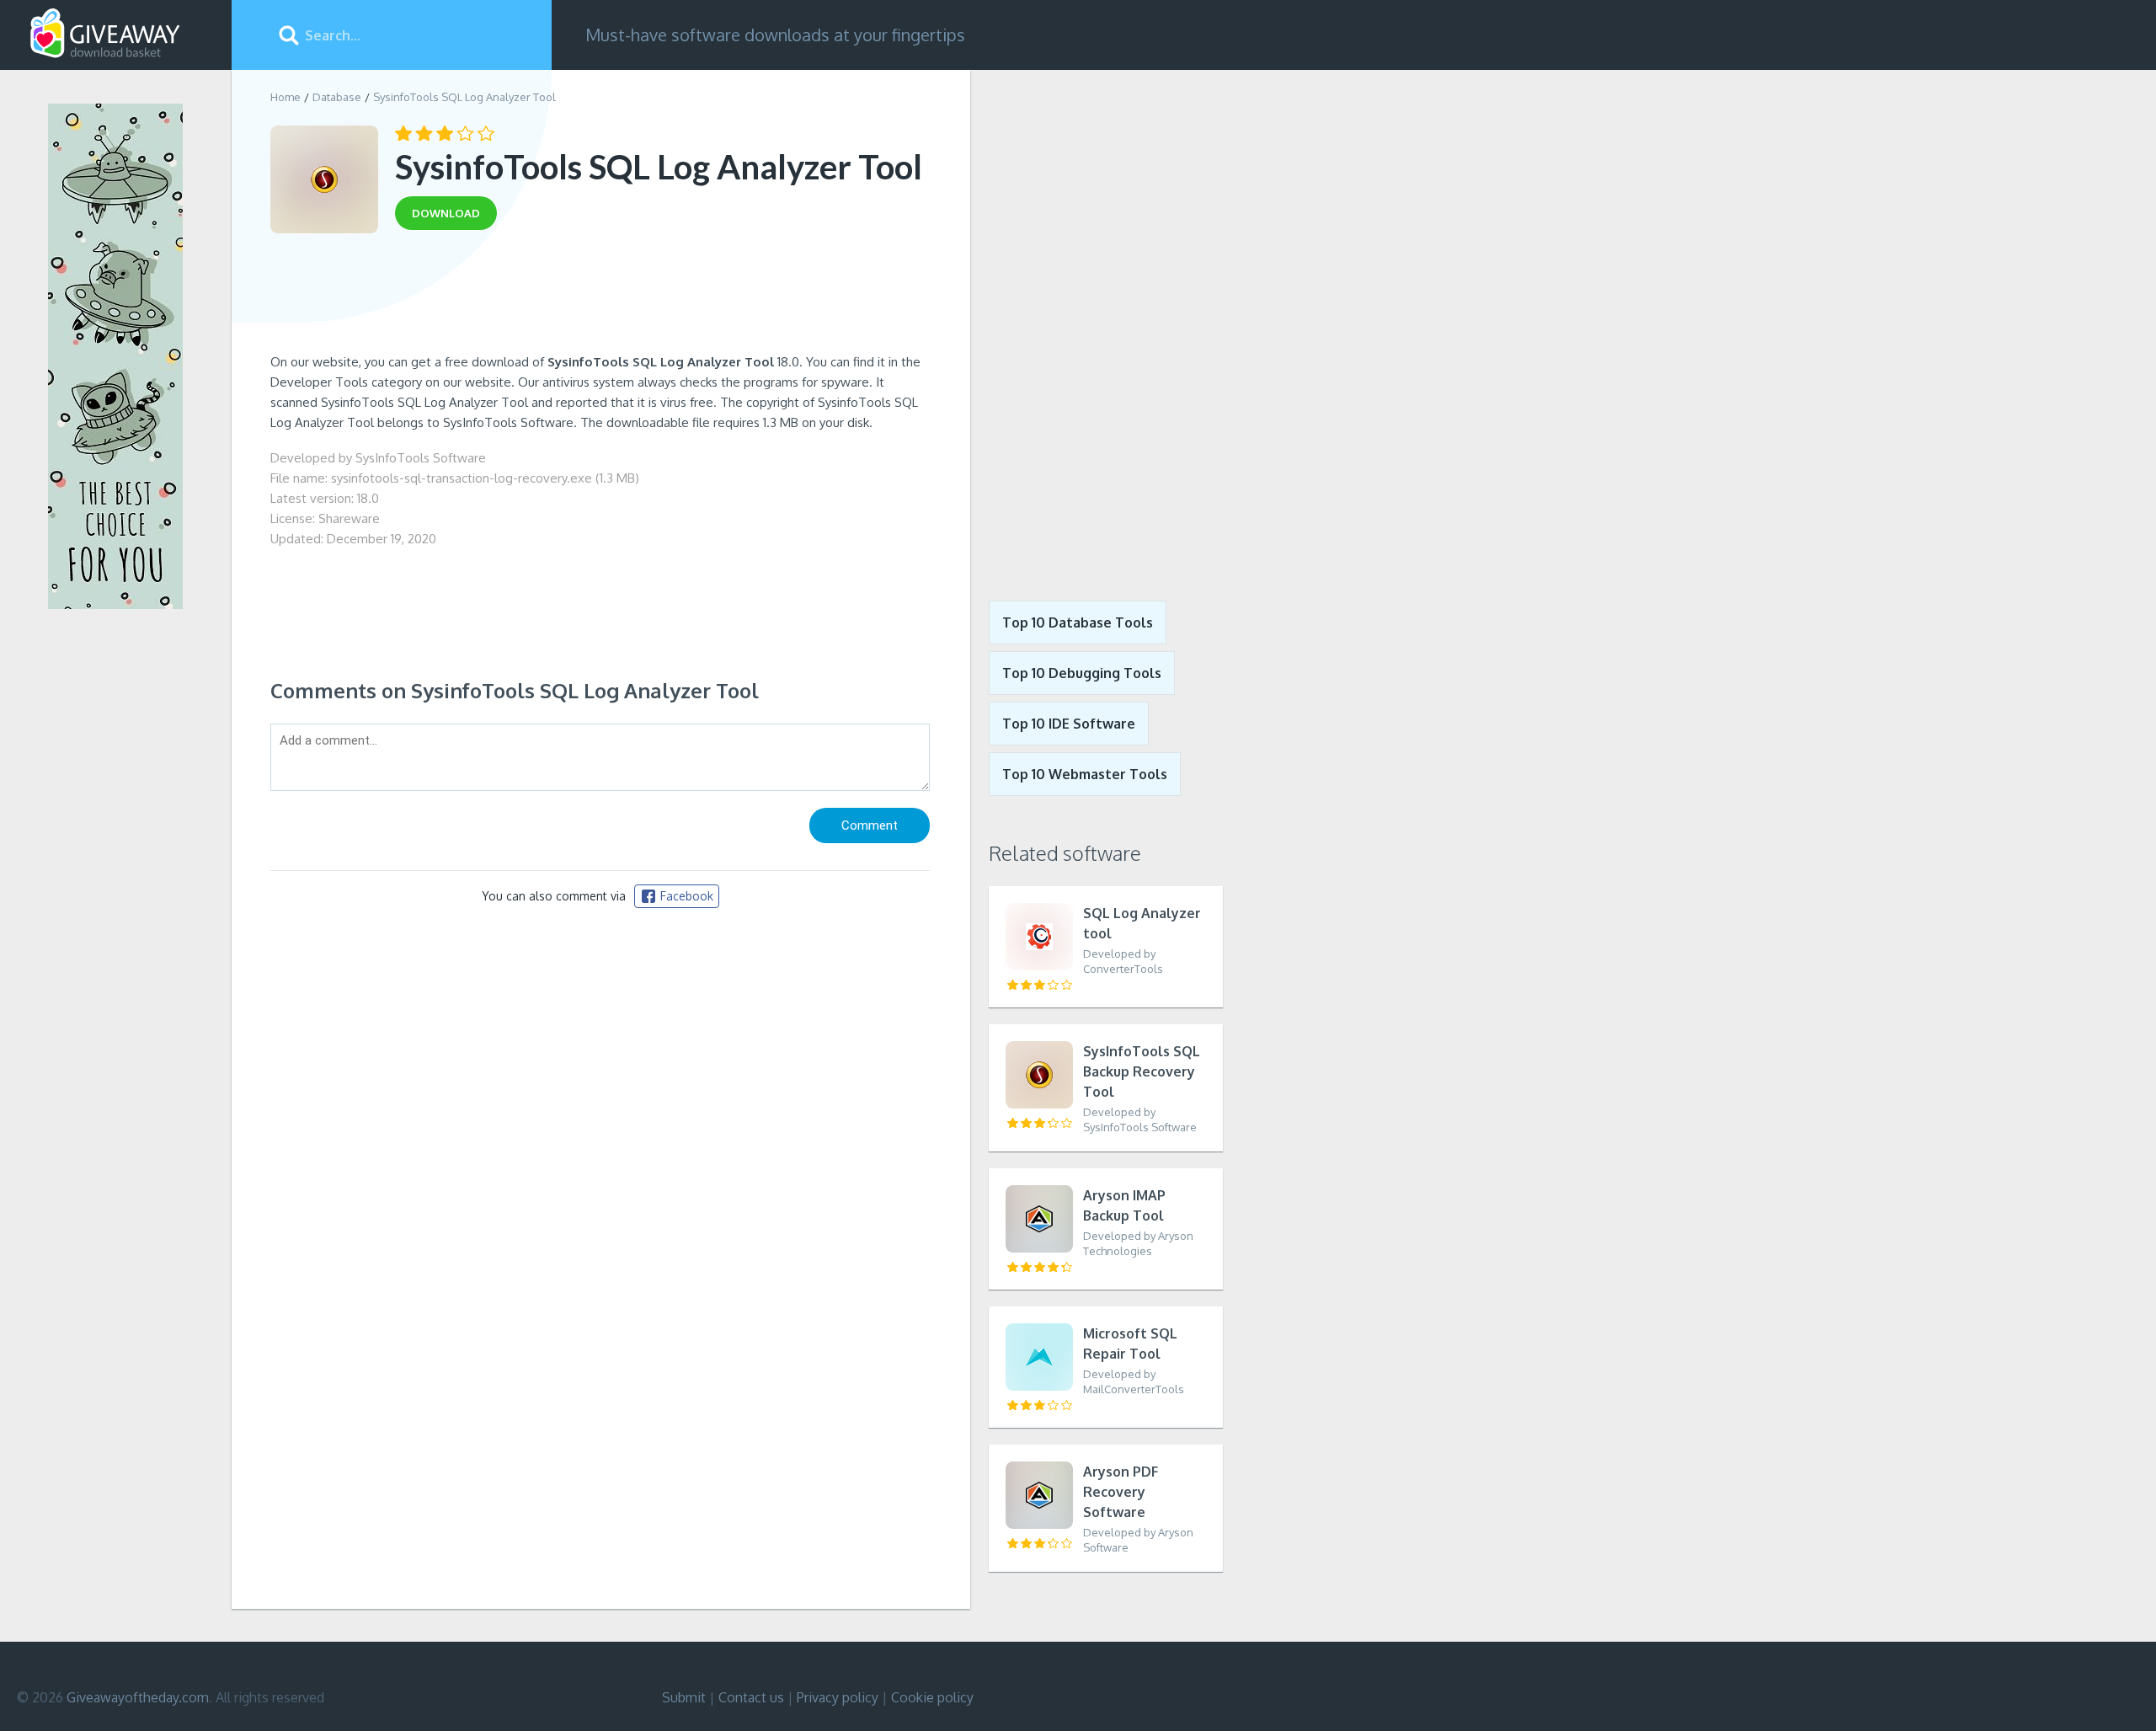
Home (286, 97)
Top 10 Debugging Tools (1082, 673)
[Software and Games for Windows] (105, 34)
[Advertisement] (600, 297)
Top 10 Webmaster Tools (1085, 774)
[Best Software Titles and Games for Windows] (1097, 323)
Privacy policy (838, 1697)
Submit (684, 1697)
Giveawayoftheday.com (138, 1697)
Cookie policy (932, 1697)
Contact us (751, 1697)
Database (337, 97)
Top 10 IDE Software (1069, 724)
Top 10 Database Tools (1078, 622)
